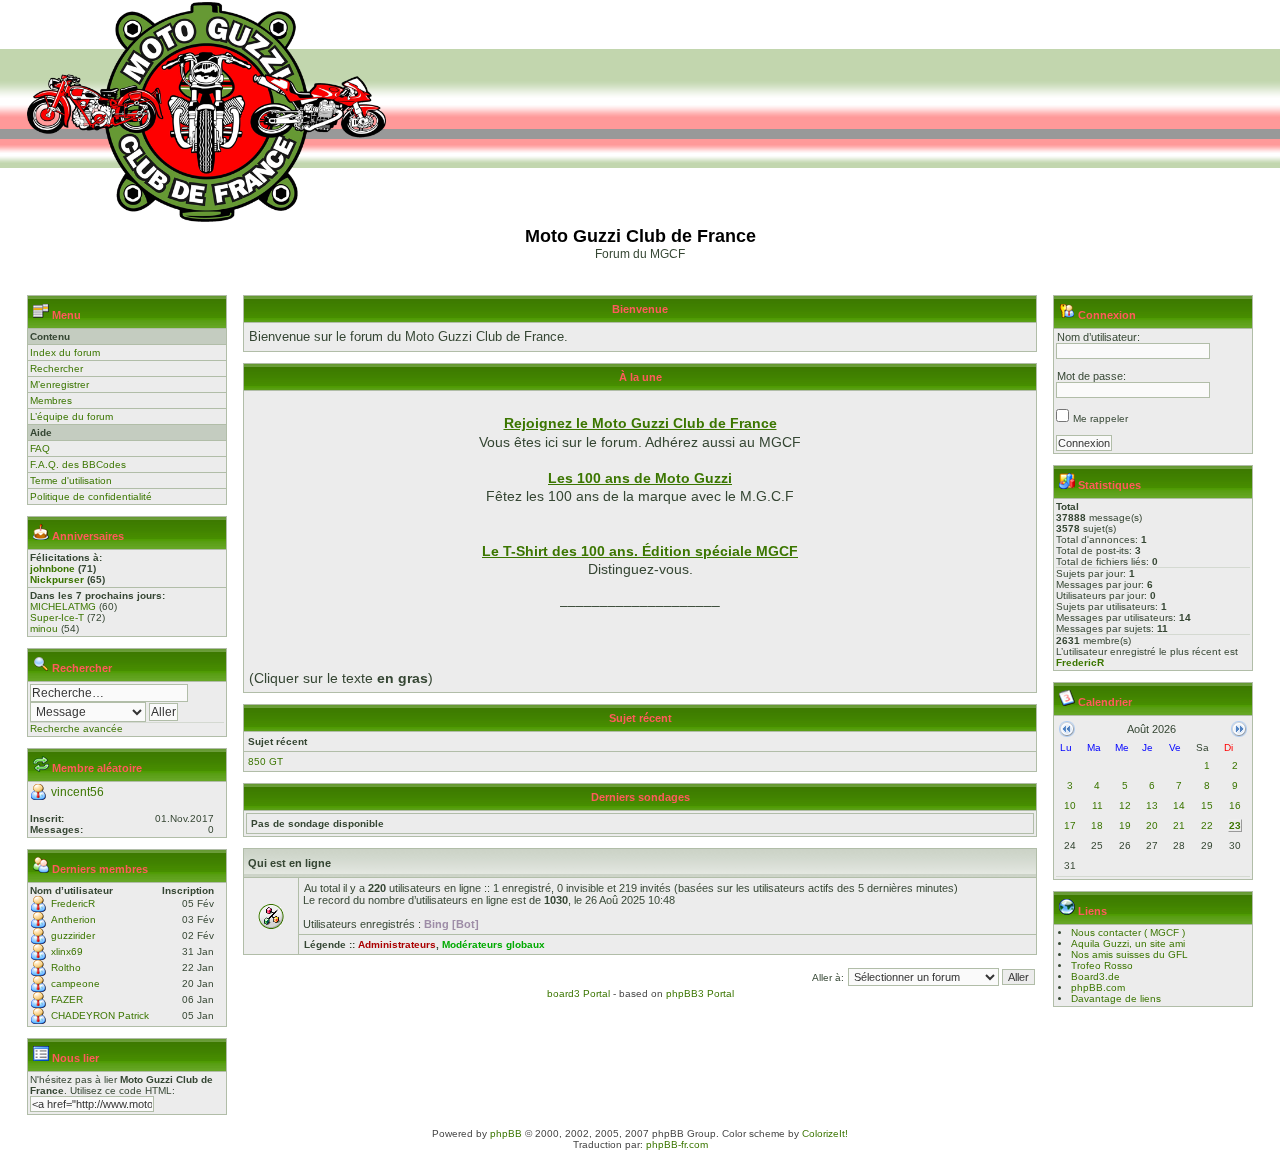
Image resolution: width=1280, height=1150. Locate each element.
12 (1125, 805)
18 (1097, 825)
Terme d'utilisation (71, 480)
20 (1152, 825)
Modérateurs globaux (493, 944)
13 (1152, 805)
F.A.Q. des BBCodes (78, 464)
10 (1070, 805)
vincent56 (77, 792)
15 (1207, 805)
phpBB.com (1098, 987)
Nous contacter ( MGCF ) (1128, 932)
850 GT (265, 761)
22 (1207, 825)
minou (44, 628)
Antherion (73, 919)
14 (1179, 805)
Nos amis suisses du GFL (1129, 954)
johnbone (52, 568)
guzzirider (73, 935)
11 (1097, 805)
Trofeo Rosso (1102, 965)
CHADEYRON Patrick (100, 1015)
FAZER (67, 999)
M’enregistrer (59, 384)
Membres (51, 400)
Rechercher (56, 368)
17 (1070, 825)
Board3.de (1095, 976)
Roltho (66, 967)
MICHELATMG (63, 606)
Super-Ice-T (57, 617)
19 (1125, 825)
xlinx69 (67, 951)
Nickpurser (57, 579)
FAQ (40, 448)
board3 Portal (578, 993)
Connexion (1107, 315)
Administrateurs (397, 944)
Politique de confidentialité (91, 496)
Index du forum (65, 352)
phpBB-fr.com (677, 1144)
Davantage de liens (1116, 998)
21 (1179, 825)
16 (1235, 805)
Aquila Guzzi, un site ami (1128, 943)
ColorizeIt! (825, 1133)
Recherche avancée (76, 728)
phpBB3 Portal (700, 993)
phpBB (506, 1133)
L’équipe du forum (71, 416)
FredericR (73, 903)
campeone (75, 983)
